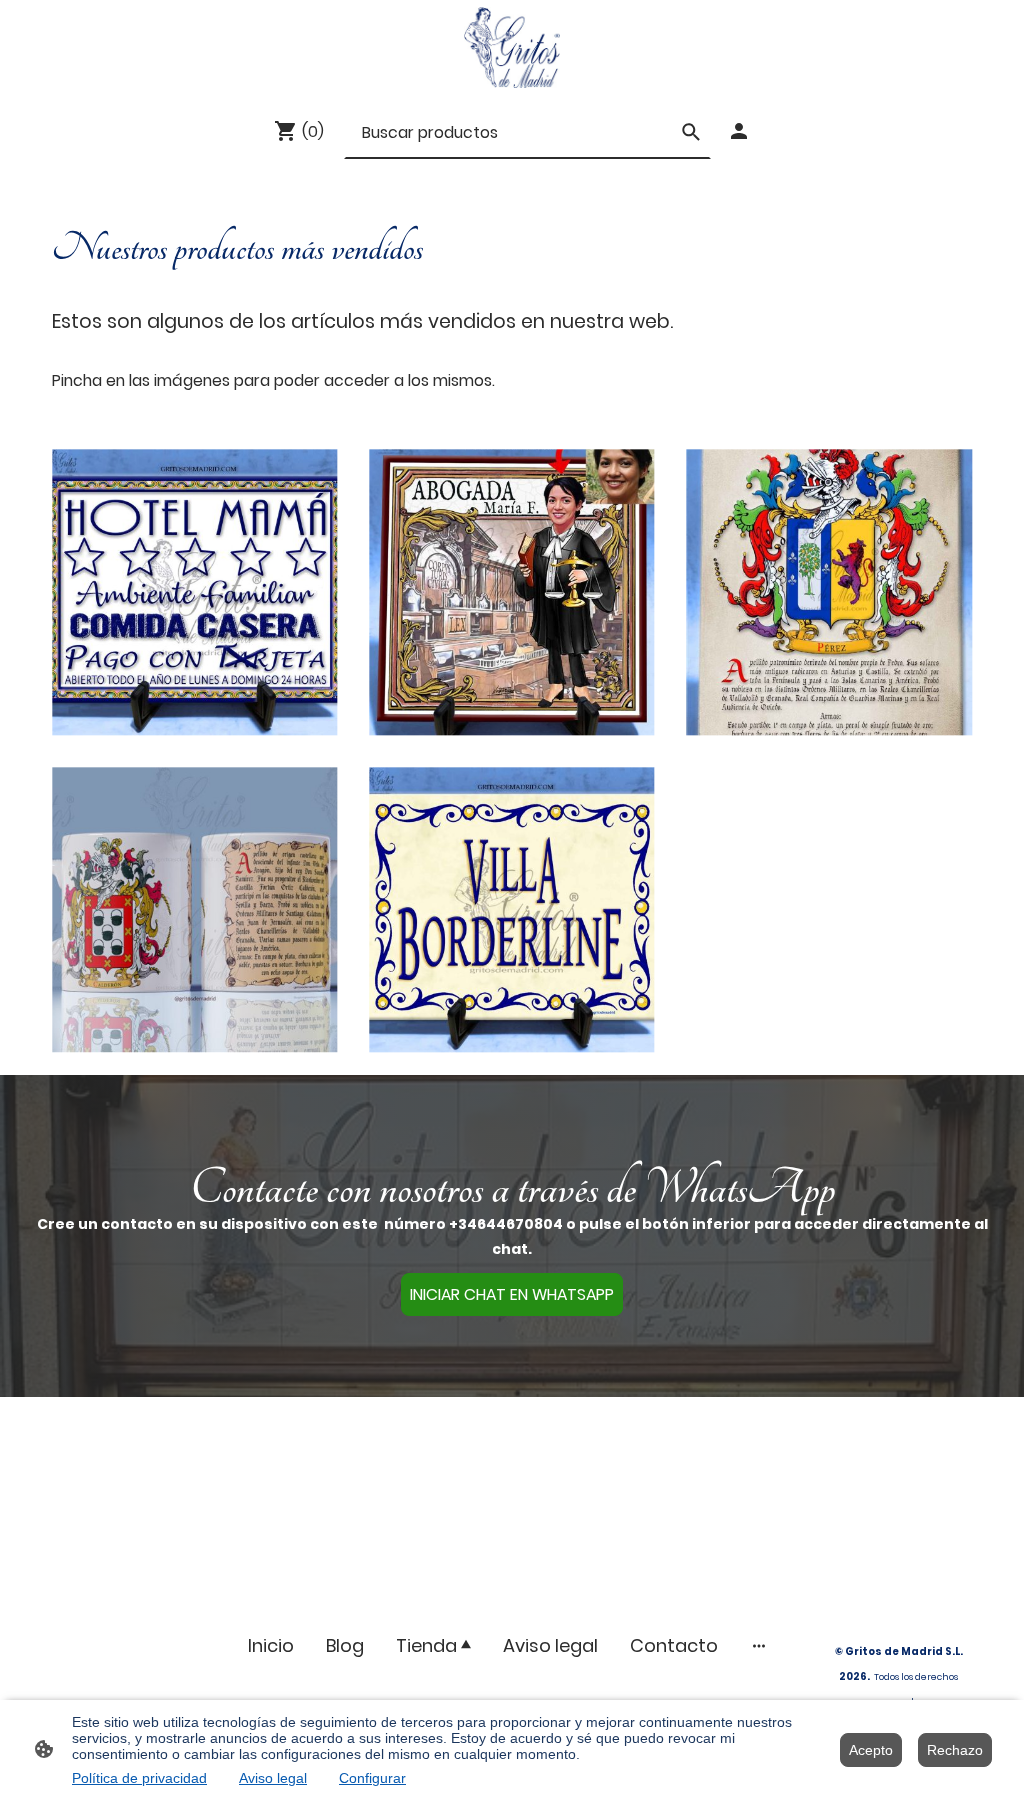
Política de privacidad (139, 1778)
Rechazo (955, 1750)
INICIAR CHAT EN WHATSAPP (512, 1294)
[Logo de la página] (511, 47)
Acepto (871, 1750)
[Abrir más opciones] (759, 1645)
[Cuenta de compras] (739, 131)
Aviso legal (273, 1778)
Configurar (372, 1778)
